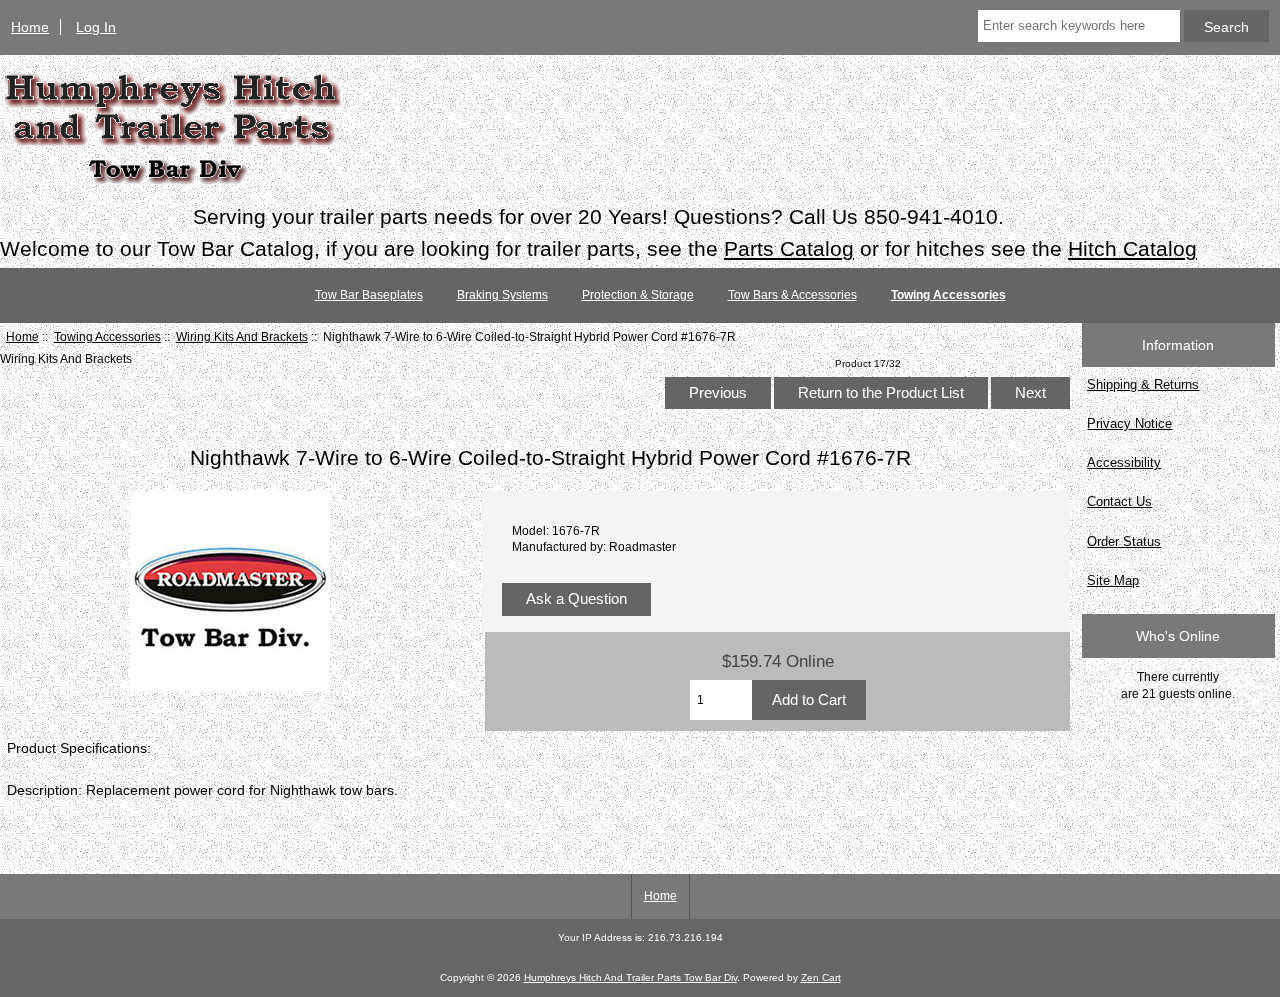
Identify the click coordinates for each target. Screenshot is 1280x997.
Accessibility (1124, 462)
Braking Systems (502, 295)
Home (30, 27)
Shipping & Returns (1143, 384)
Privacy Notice (1129, 423)
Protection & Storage (638, 295)
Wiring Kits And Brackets (242, 336)
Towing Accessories (107, 336)
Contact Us (1119, 501)
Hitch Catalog (1132, 248)
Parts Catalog (789, 248)
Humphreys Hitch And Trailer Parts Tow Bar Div (630, 977)
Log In (96, 27)
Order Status (1124, 541)
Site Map (1113, 580)
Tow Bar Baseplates (369, 295)
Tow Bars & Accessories (792, 295)
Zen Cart (821, 977)
